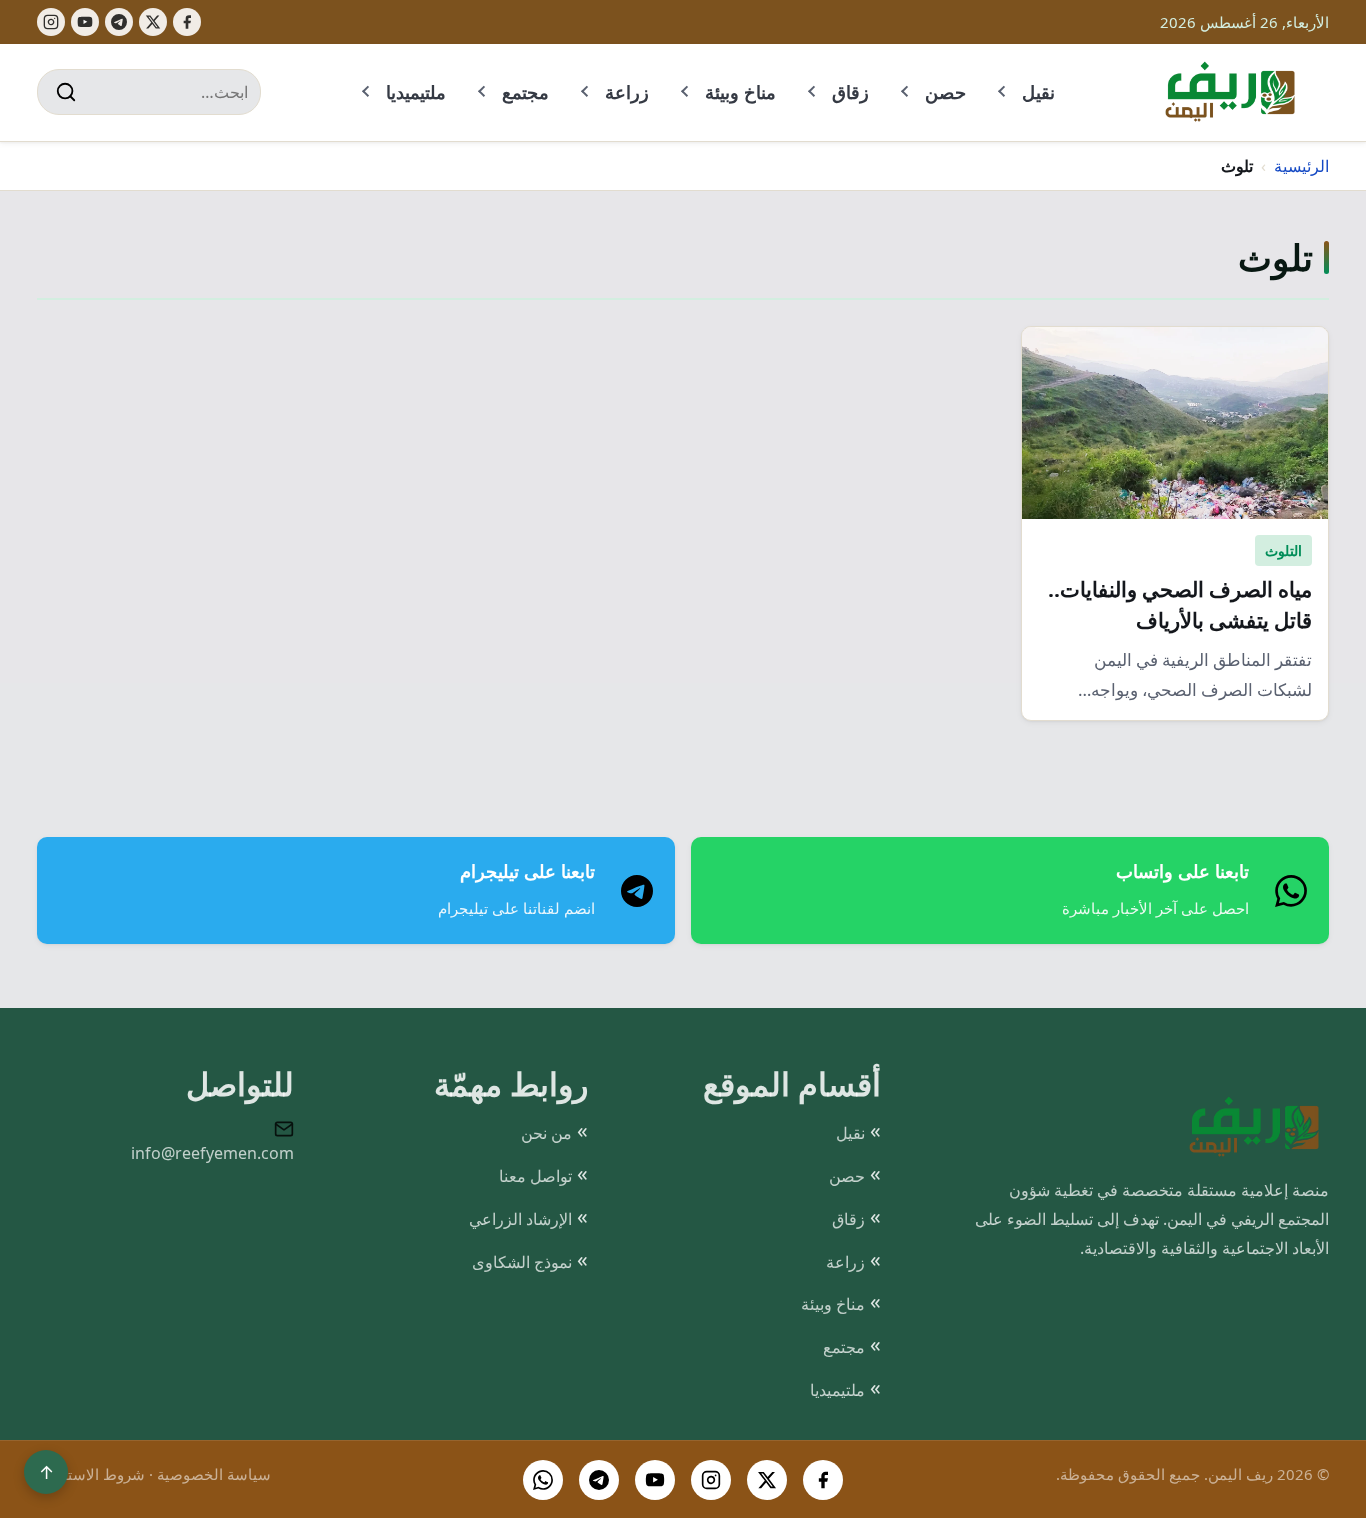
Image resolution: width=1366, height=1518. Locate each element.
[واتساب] (543, 1480)
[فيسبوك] (187, 22)
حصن (945, 92)
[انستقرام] (711, 1480)
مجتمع (525, 92)
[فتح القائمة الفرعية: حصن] (906, 92)
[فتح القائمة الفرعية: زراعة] (586, 92)
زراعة (627, 92)
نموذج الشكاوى (522, 1262)
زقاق (850, 92)
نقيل (1038, 92)
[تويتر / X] (767, 1480)
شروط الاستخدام (91, 1474)
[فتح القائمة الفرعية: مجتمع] (483, 92)
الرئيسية (1301, 166)
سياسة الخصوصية (214, 1474)
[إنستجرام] (51, 22)
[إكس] (153, 22)
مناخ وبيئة (740, 92)
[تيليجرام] (119, 22)
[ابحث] (66, 92)
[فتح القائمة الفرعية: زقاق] (813, 92)
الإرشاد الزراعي (520, 1219)
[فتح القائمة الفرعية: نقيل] (1003, 92)
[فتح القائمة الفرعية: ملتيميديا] (367, 92)
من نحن (546, 1133)
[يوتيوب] (85, 22)
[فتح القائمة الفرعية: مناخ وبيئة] (686, 92)
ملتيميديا (416, 92)
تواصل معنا (535, 1176)
